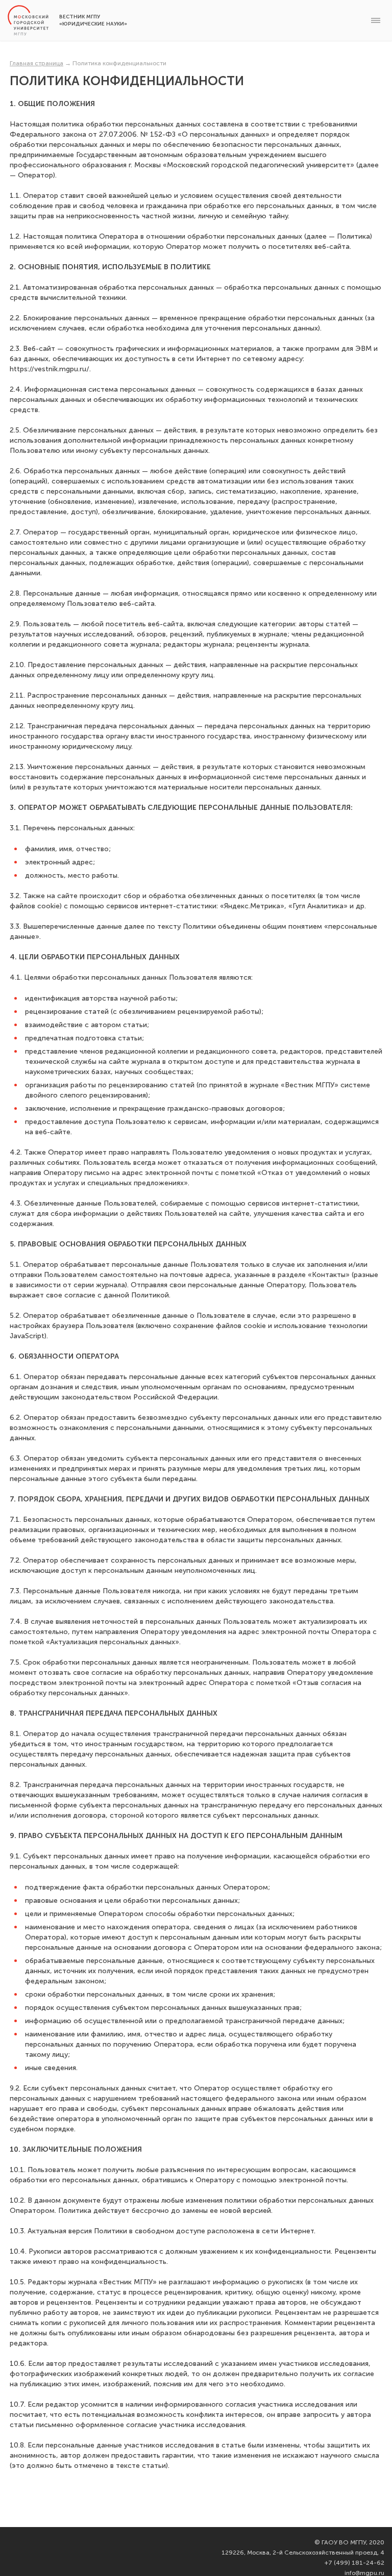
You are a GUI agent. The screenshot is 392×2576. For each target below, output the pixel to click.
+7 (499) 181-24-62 (354, 2563)
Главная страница (36, 63)
